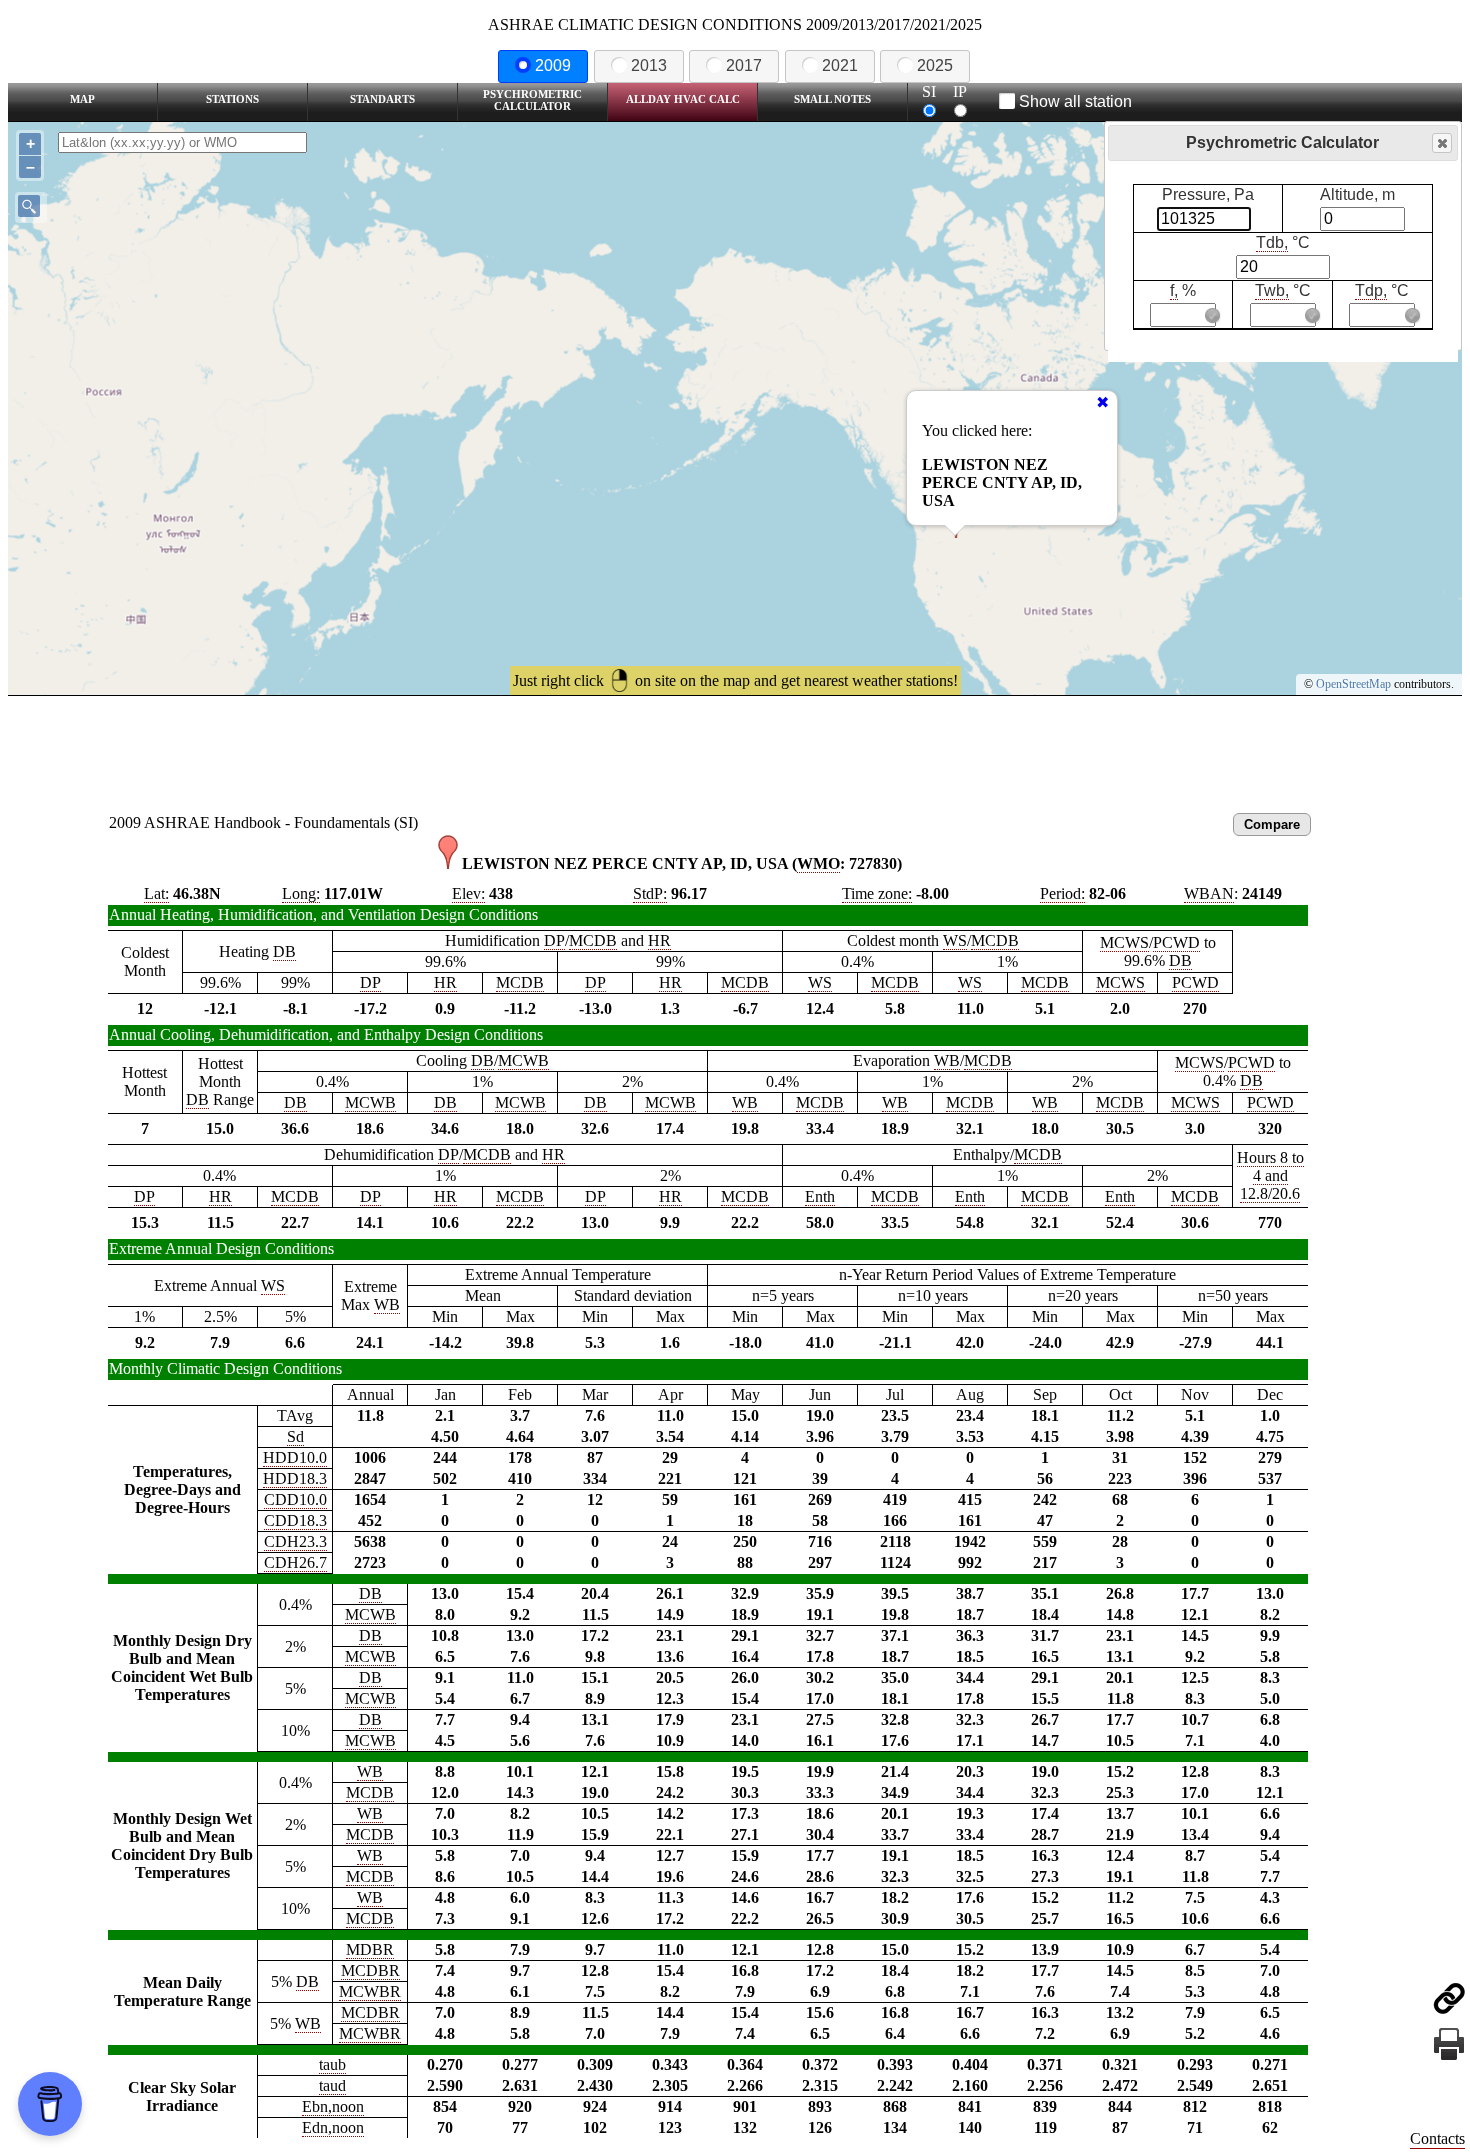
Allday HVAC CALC (683, 99)
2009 (553, 65)
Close (1442, 143)
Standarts (382, 99)
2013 (649, 65)
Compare (1272, 824)
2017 (744, 65)
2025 (935, 65)
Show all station (1075, 101)
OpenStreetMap (1353, 684)
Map (82, 99)
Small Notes (832, 99)
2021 (840, 65)
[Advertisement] (735, 751)
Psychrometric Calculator (532, 100)
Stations (232, 99)
